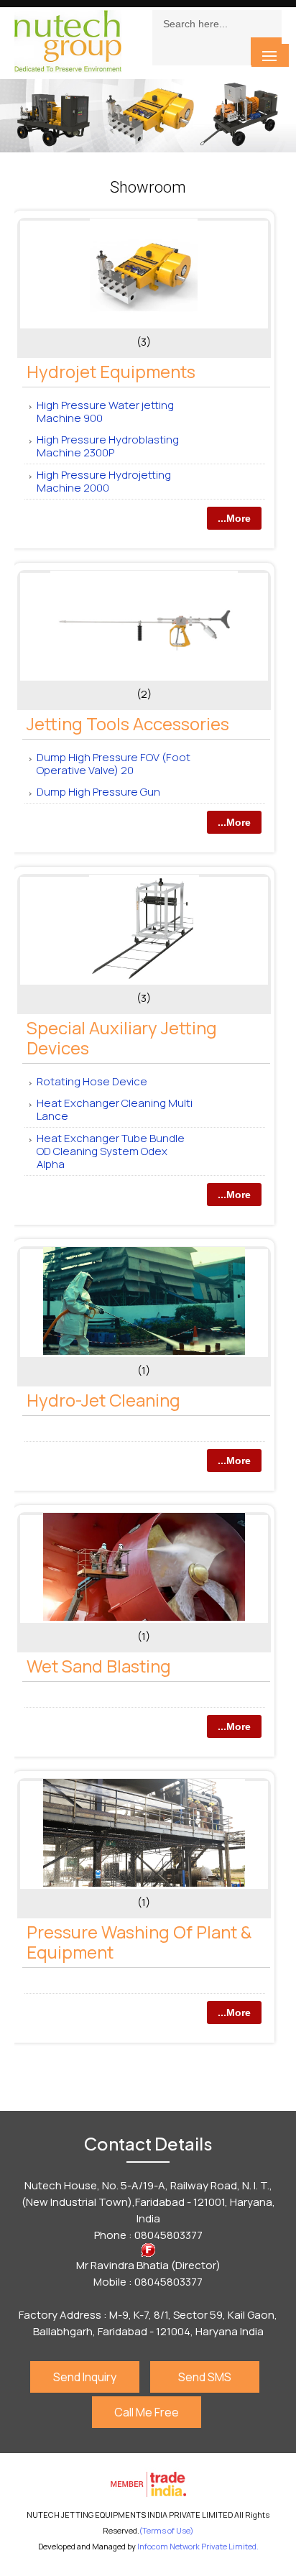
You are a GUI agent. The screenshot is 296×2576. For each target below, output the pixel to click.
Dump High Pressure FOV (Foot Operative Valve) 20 (114, 764)
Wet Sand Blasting (99, 1666)
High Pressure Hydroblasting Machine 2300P (108, 446)
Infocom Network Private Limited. (198, 2546)
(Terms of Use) (166, 2530)
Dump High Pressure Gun (98, 792)
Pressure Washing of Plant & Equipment (139, 1942)
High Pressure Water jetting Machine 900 (105, 411)
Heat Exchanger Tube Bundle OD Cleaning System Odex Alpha (111, 1151)
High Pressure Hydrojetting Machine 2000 (104, 481)
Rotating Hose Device (92, 1081)
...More (234, 518)
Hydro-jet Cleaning (103, 1400)
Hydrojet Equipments (111, 371)
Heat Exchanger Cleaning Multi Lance (115, 1109)
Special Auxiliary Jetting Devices (122, 1038)
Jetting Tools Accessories (128, 723)
